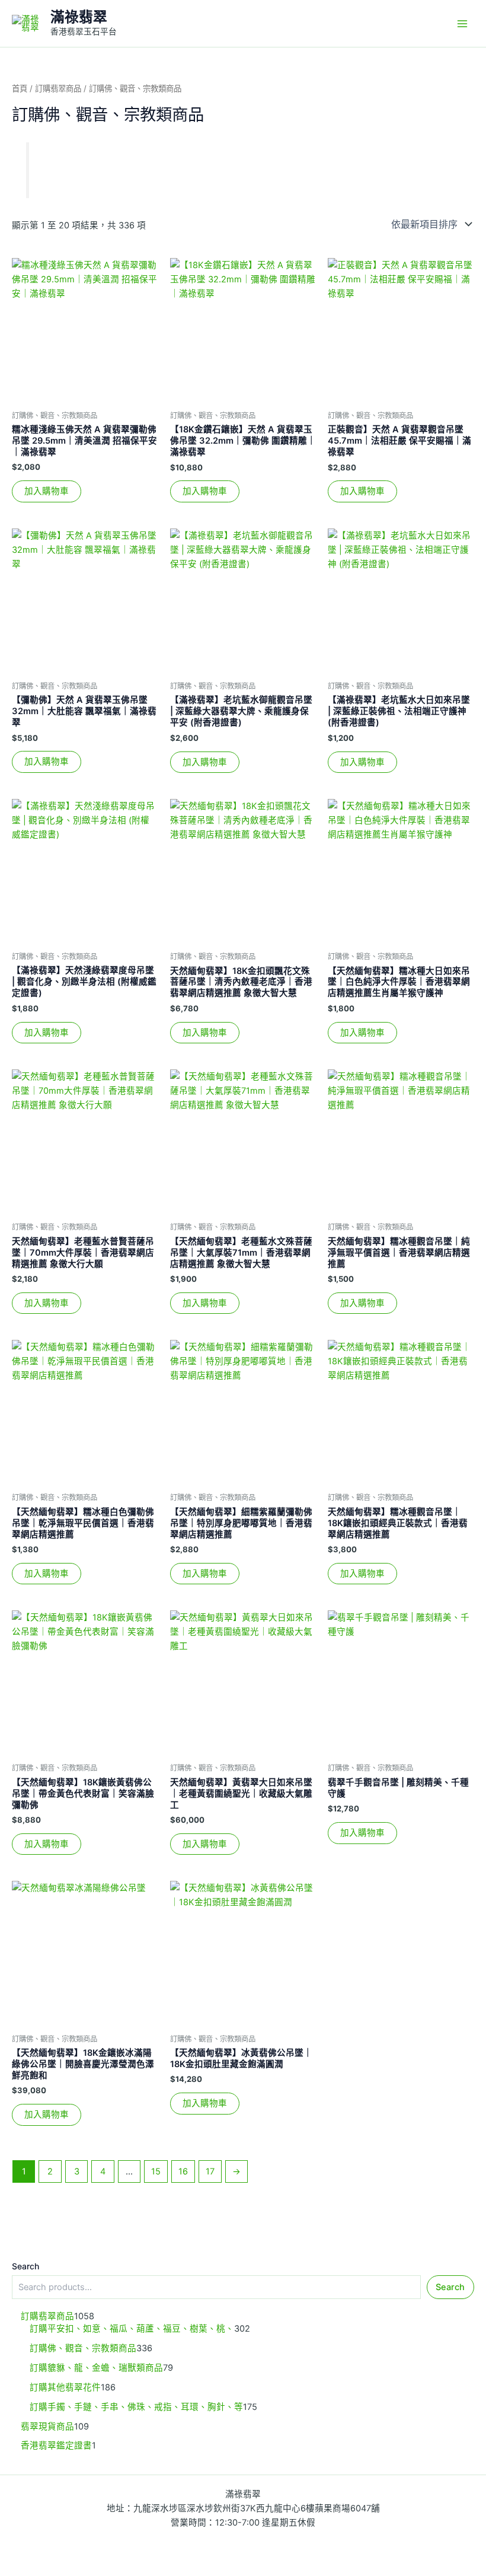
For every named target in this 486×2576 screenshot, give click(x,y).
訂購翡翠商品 (58, 88)
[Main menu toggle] (462, 23)
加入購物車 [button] (47, 491)
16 (183, 2171)
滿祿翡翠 (79, 17)
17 (210, 2171)
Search (25, 2266)
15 (156, 2171)
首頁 (20, 88)
